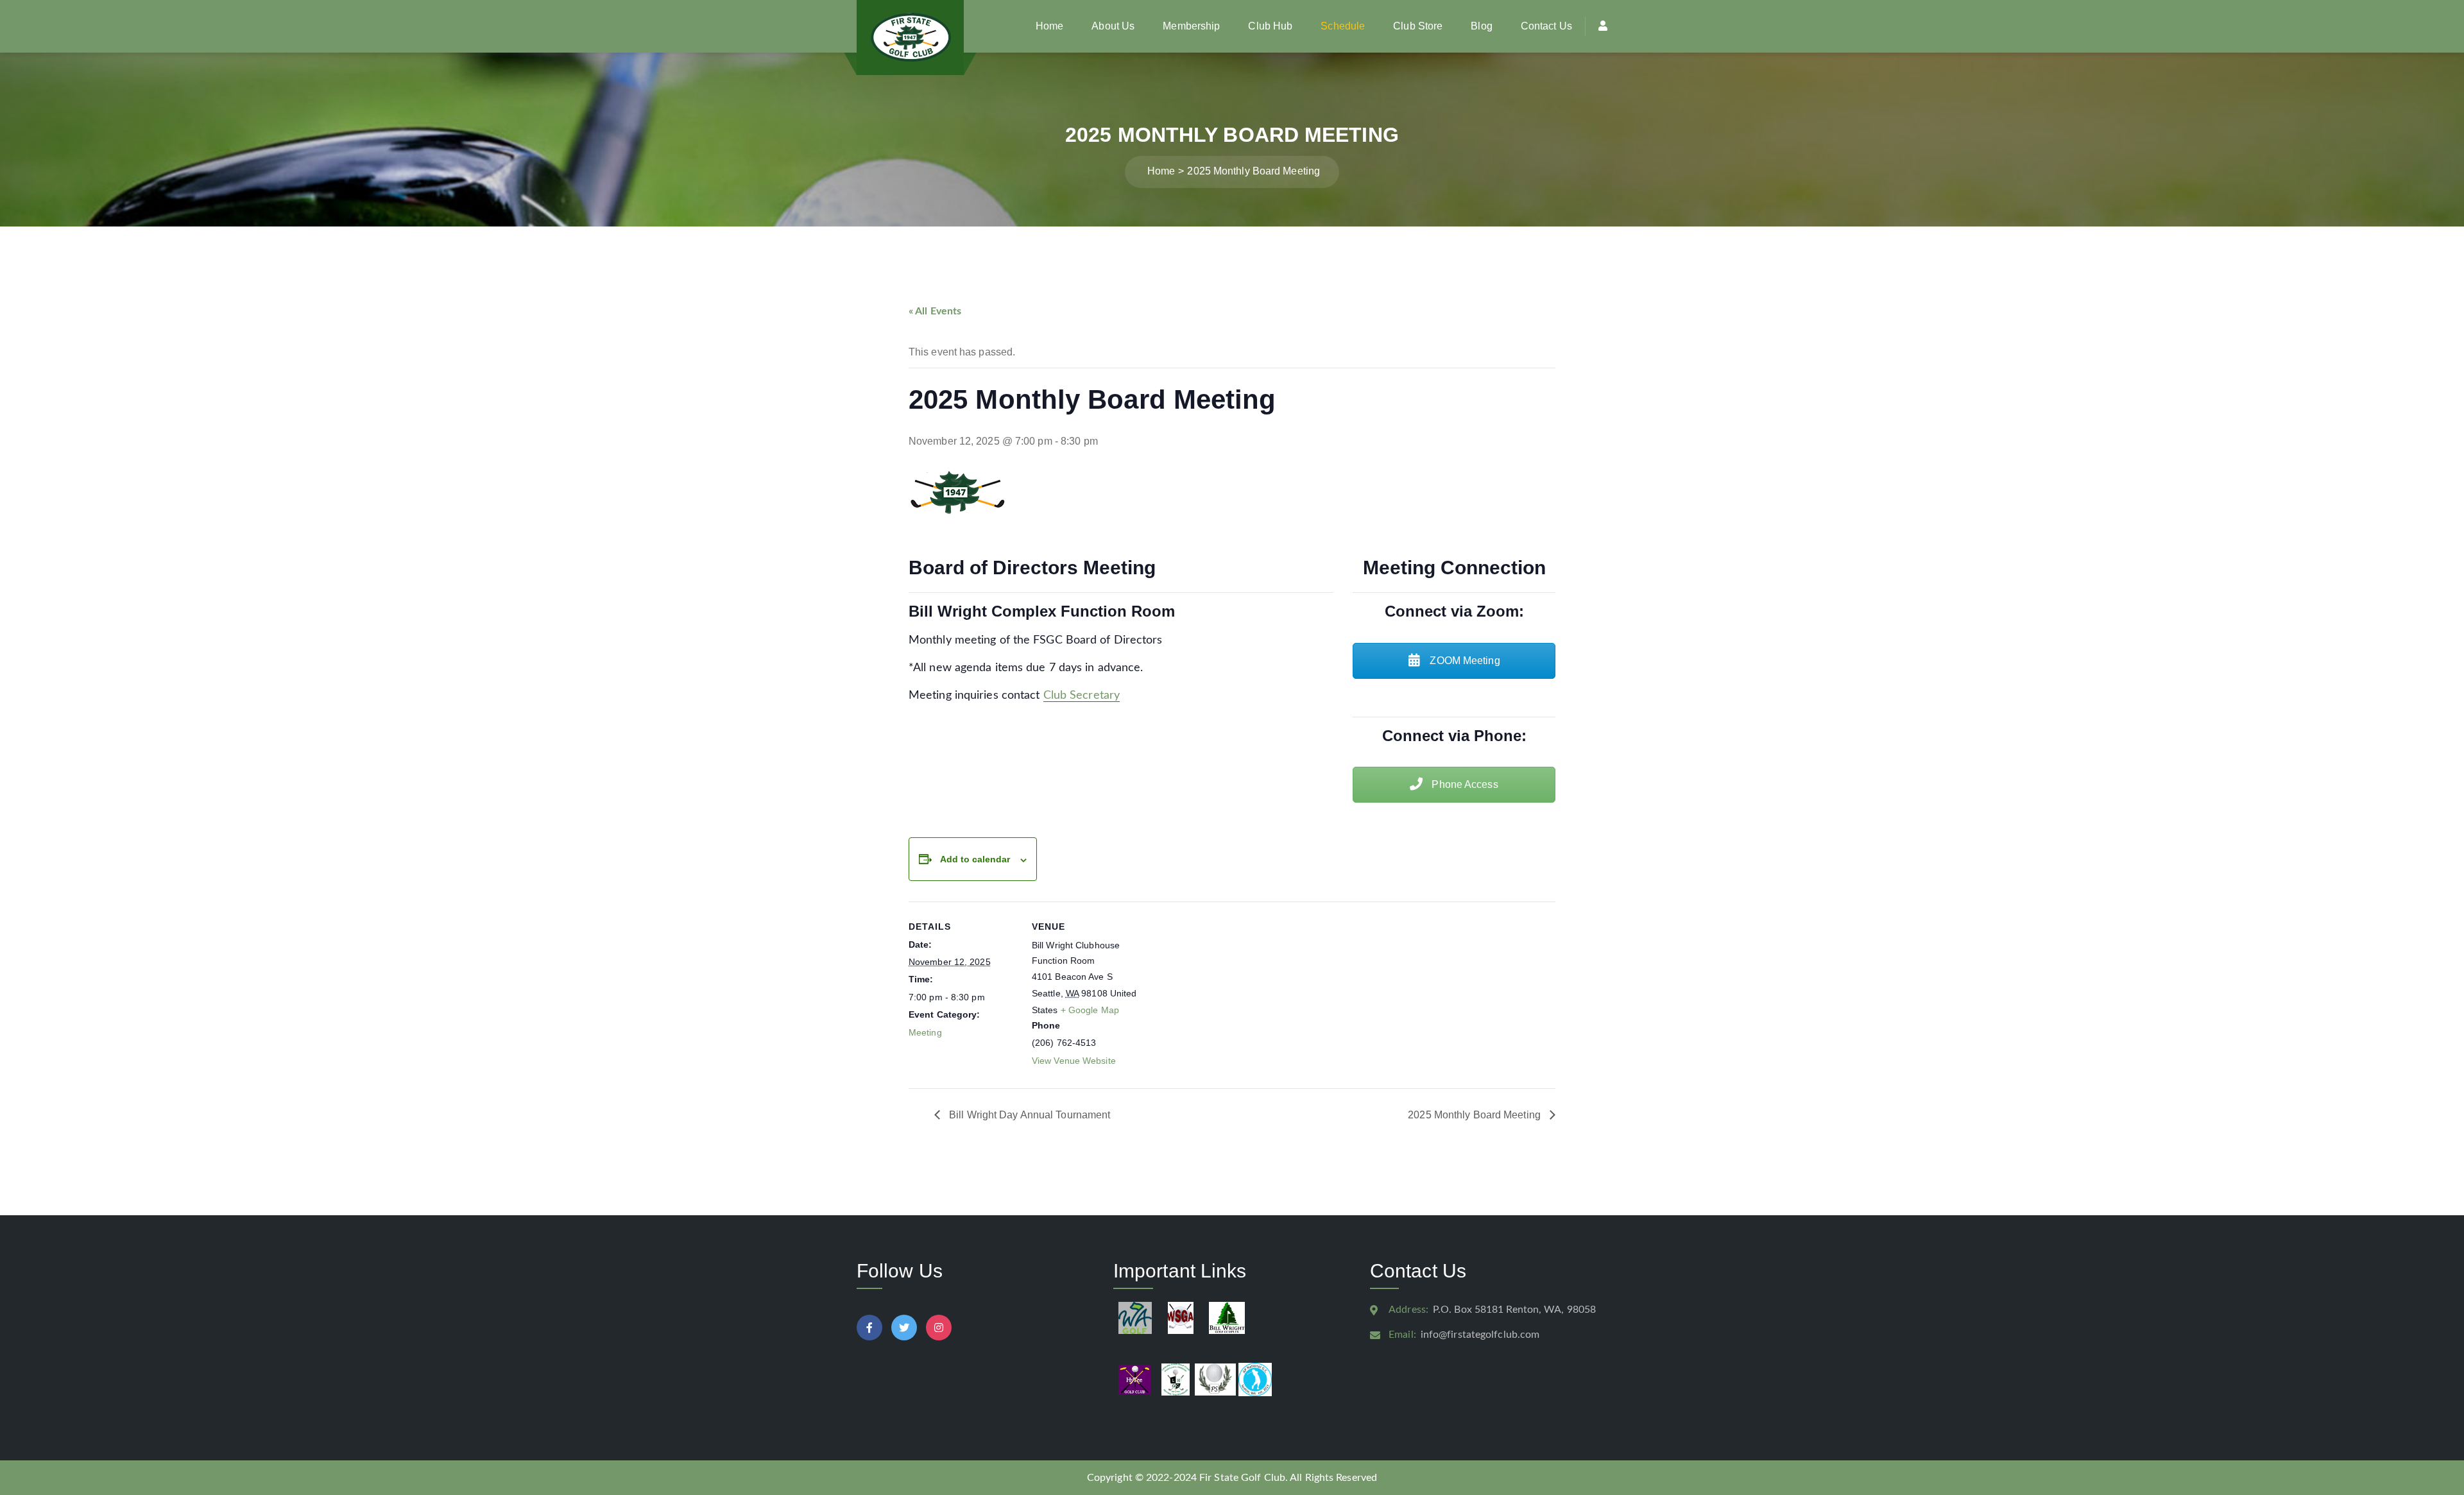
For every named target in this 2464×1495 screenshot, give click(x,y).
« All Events (935, 311)
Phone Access (1463, 784)
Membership (1191, 26)
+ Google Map (1090, 1010)
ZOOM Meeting (1463, 661)
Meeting (925, 1032)
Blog (1481, 26)
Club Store (1418, 26)
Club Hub (1270, 26)
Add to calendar (975, 859)
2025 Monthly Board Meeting (1476, 1115)
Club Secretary (1082, 696)
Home (1049, 26)
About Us (1113, 26)
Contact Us (1546, 26)
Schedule (1343, 26)
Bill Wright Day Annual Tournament (1028, 1115)
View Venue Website (1074, 1061)
